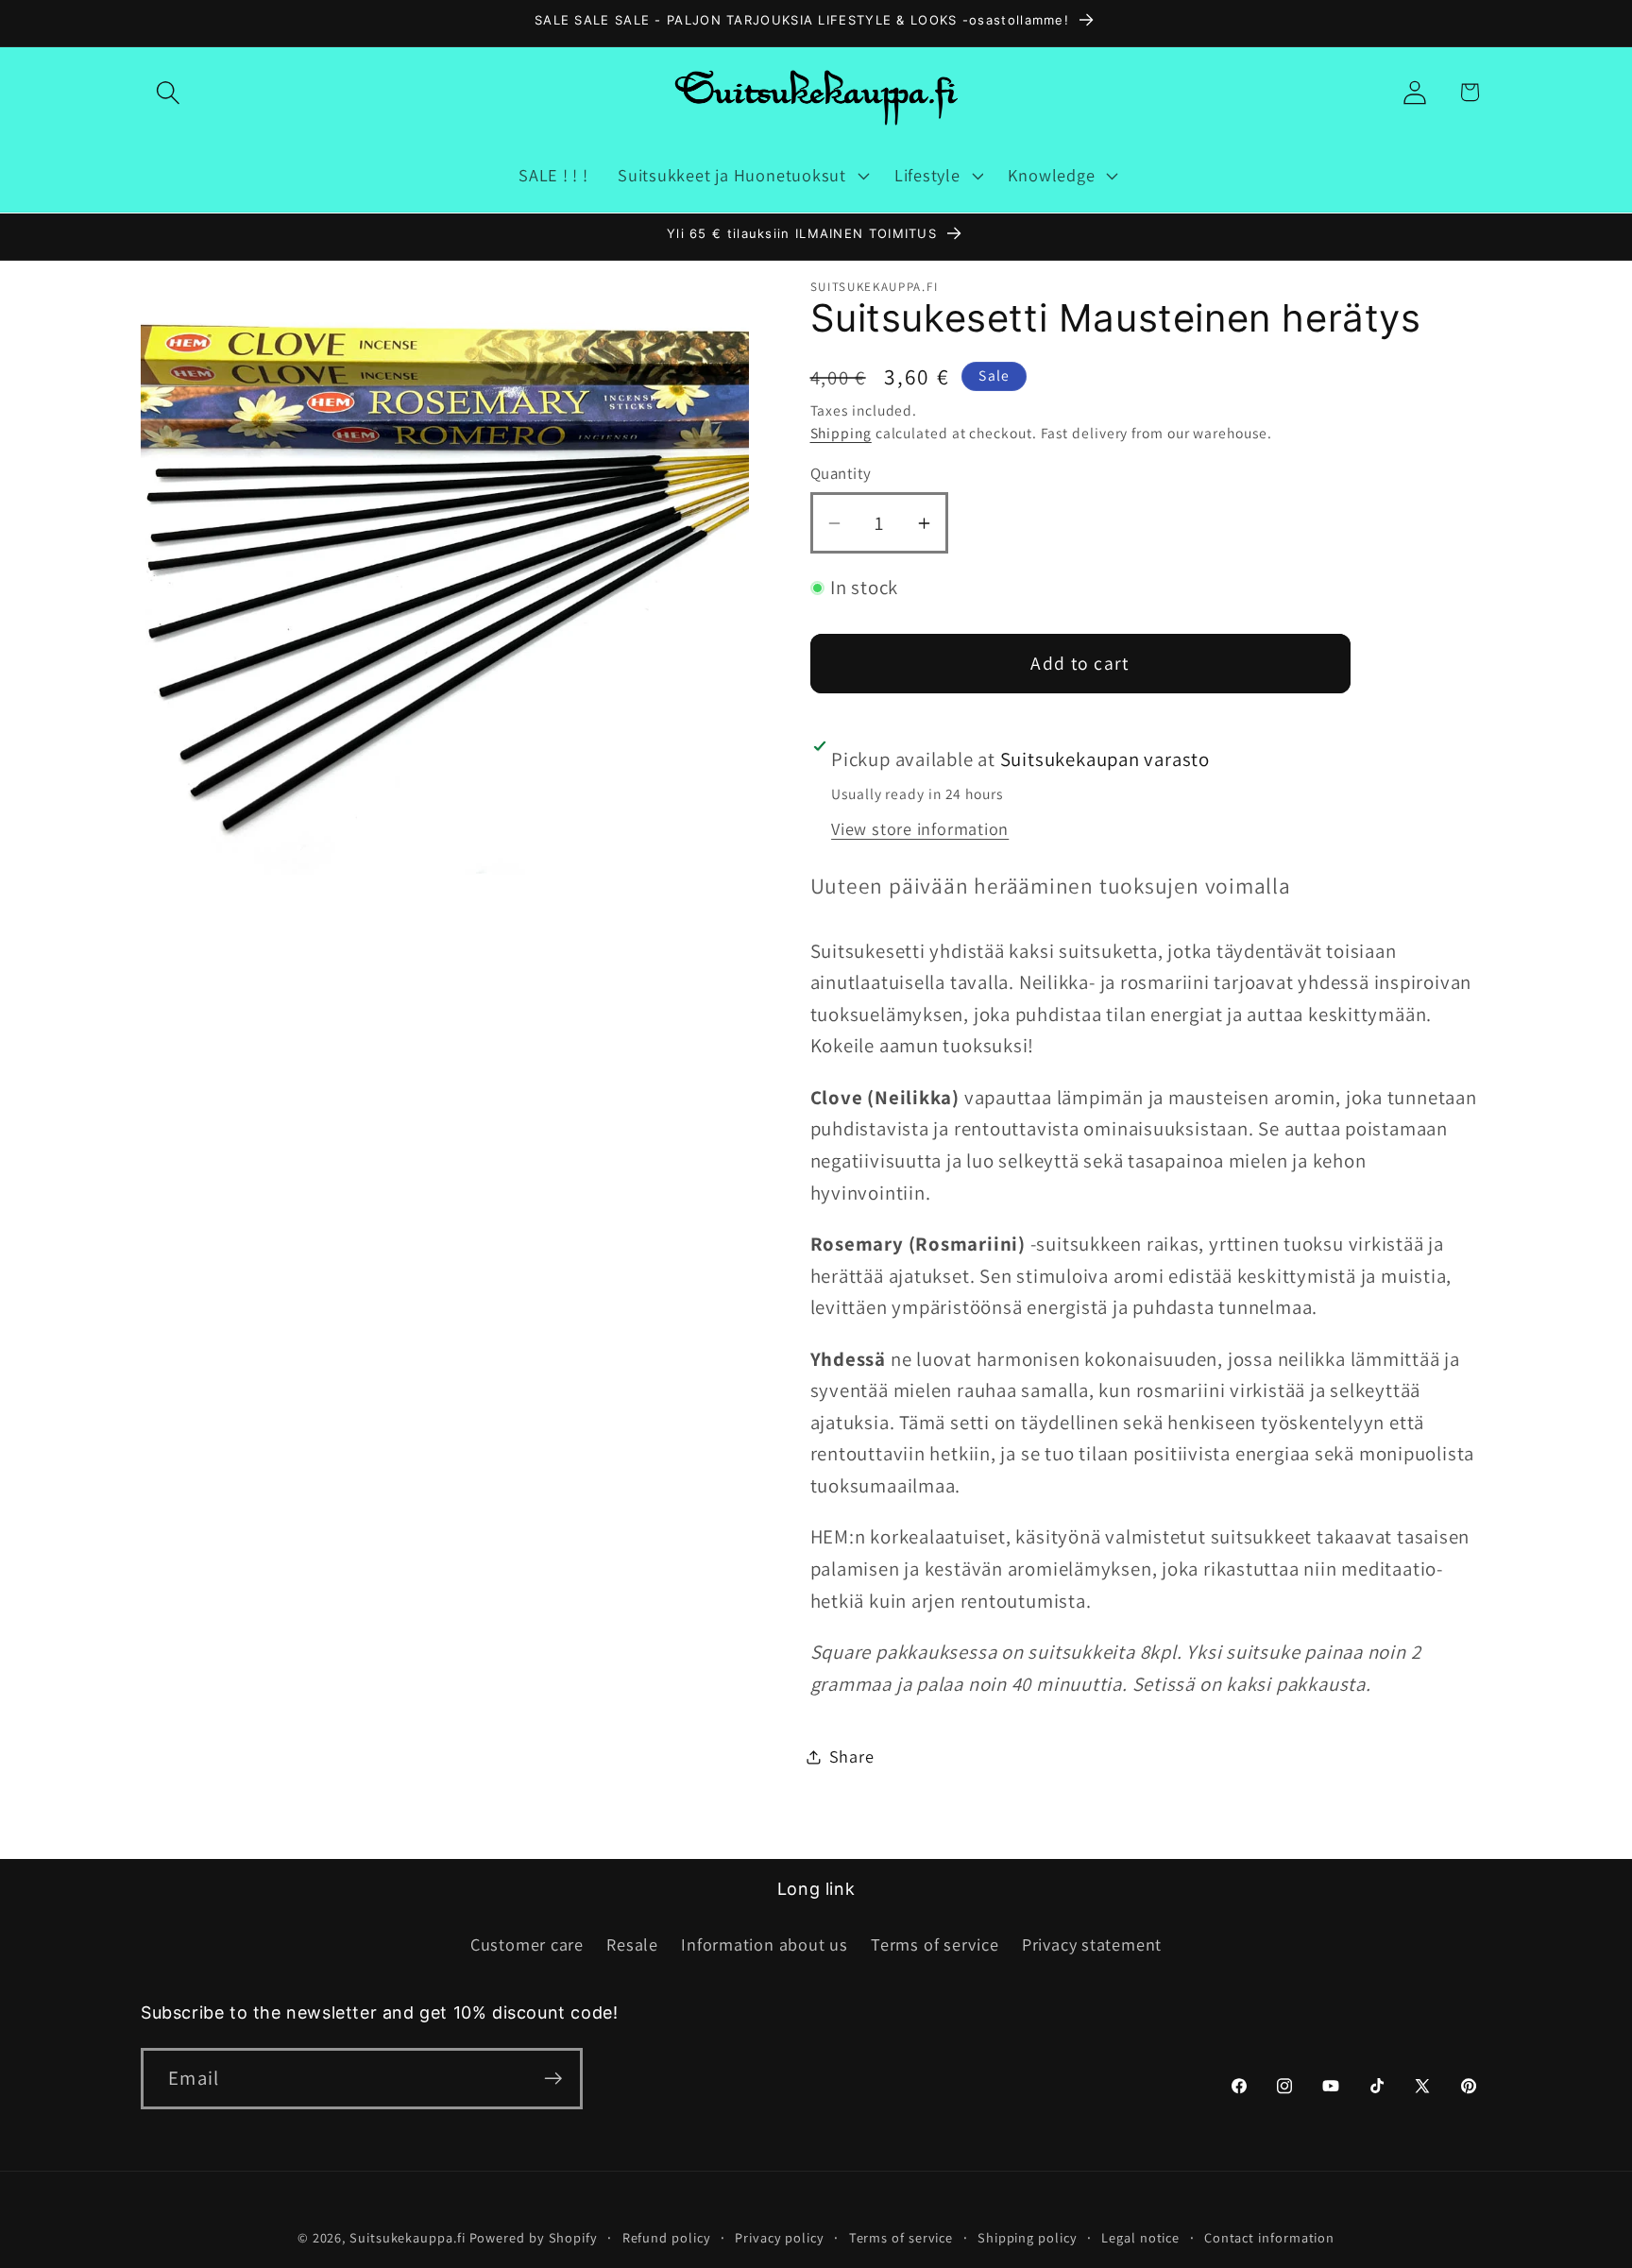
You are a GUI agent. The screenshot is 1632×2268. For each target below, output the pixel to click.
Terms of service (935, 1944)
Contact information (1269, 2237)
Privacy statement (1092, 1944)
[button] (168, 92)
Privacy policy (780, 2237)
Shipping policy (1028, 2237)
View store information (920, 828)
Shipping (841, 433)
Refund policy (667, 2237)
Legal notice (1140, 2237)
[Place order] (553, 2079)
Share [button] (852, 1756)
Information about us (765, 1944)
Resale (632, 1944)
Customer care (527, 1944)
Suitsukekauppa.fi (407, 2237)
